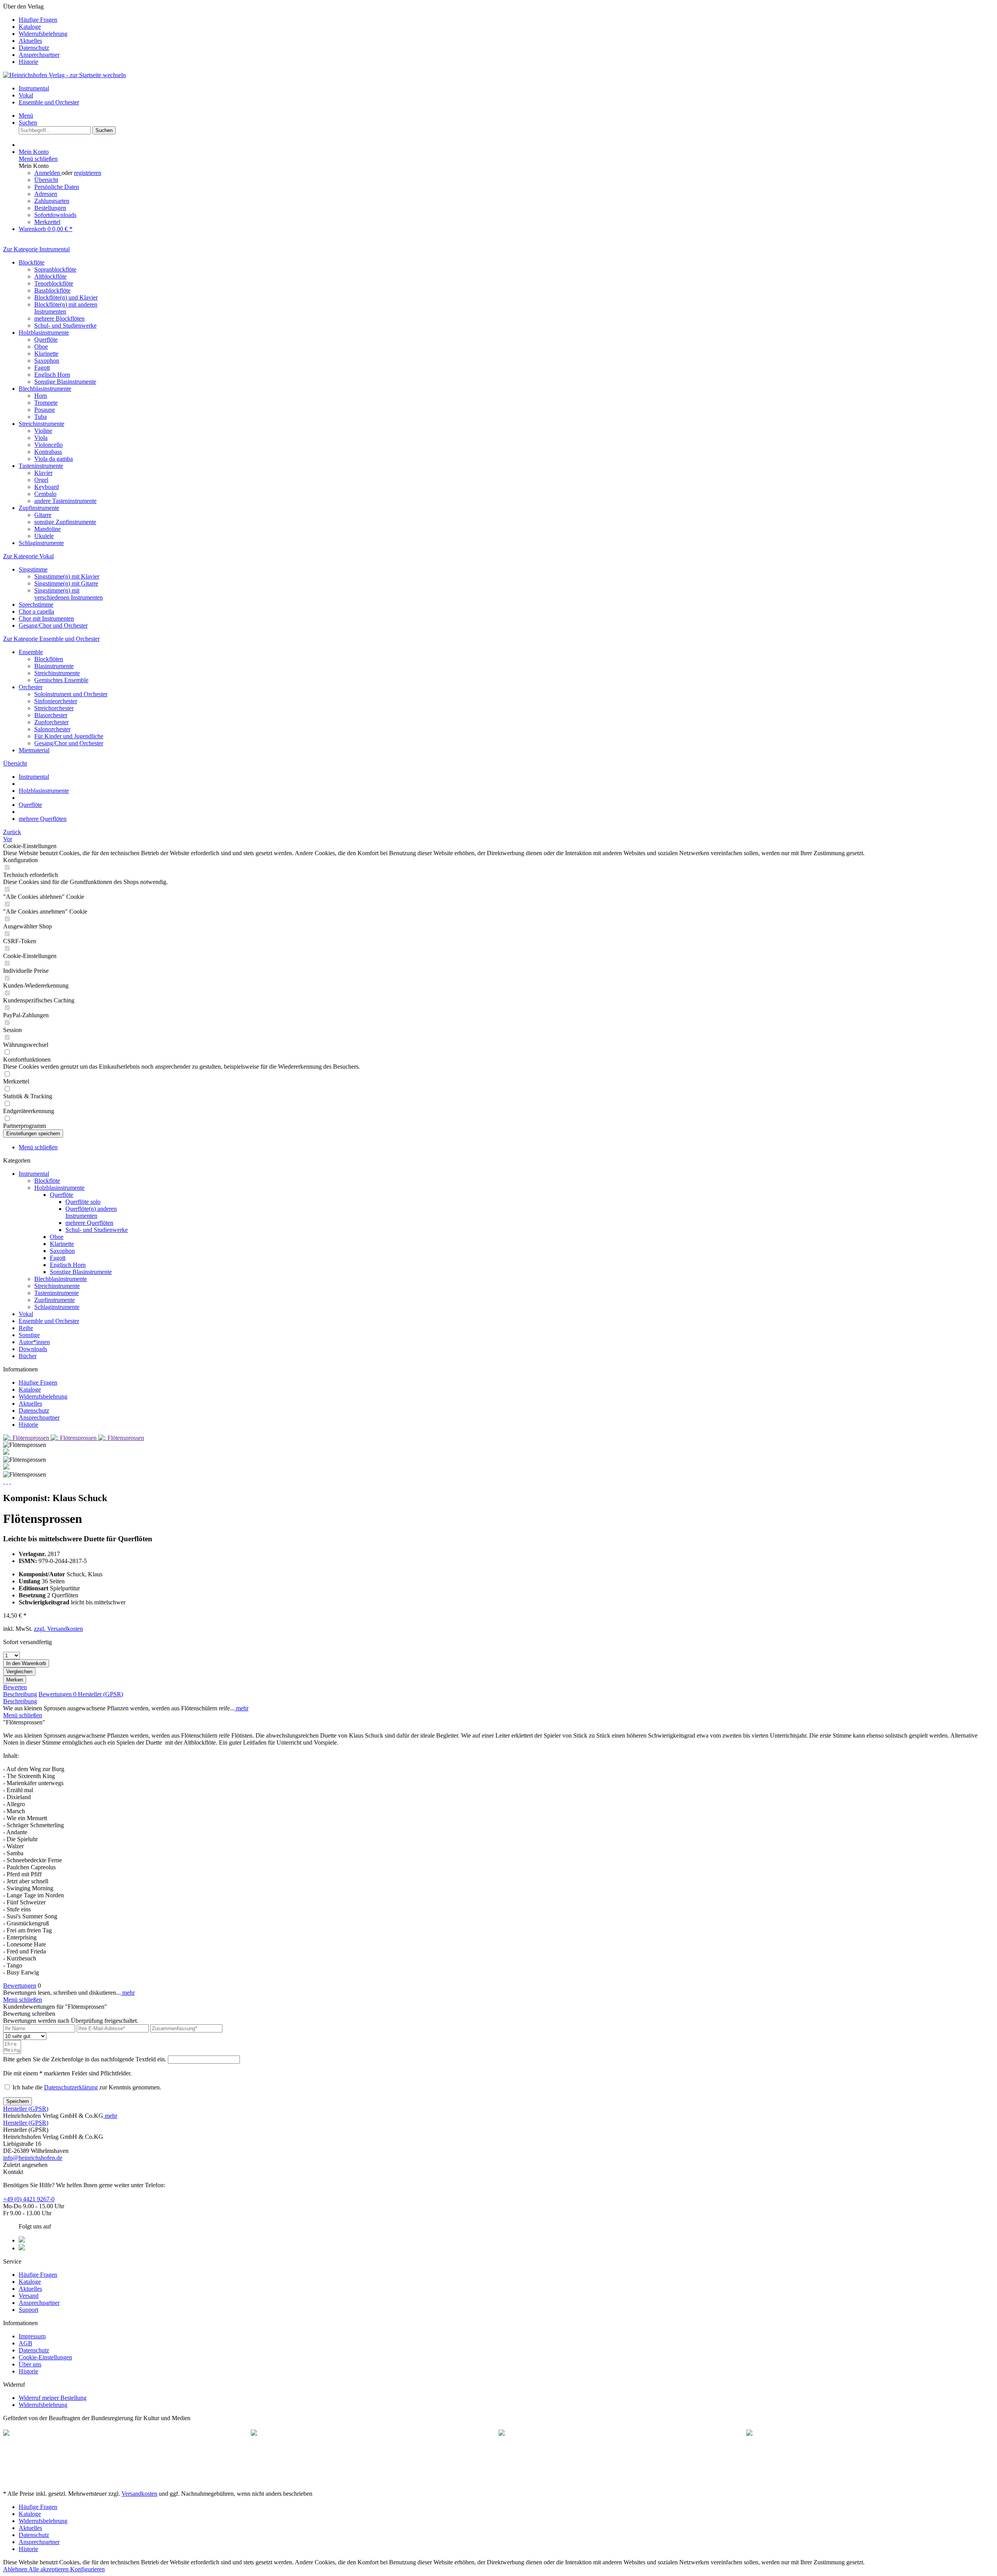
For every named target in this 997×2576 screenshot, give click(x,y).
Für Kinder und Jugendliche (69, 736)
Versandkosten (139, 2494)
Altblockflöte (50, 276)
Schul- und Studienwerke (65, 326)
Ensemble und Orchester (49, 1321)
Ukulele (44, 536)
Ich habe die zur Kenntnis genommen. (87, 2087)
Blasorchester (51, 715)
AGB (26, 2343)
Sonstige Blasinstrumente (65, 382)
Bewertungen (57, 1694)
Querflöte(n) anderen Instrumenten (91, 1212)
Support (28, 2310)
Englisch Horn (52, 375)
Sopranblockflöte (55, 269)
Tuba (41, 417)
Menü (26, 116)
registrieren (88, 173)
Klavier (43, 473)
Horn (41, 396)
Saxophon (47, 361)
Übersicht (46, 180)
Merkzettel (47, 222)
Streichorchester (54, 708)
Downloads (33, 1349)
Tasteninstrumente (41, 466)
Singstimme (33, 569)
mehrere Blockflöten (59, 318)
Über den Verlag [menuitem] (35, 34)
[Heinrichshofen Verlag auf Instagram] (22, 2248)
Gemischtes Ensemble (61, 680)
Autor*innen (34, 1342)
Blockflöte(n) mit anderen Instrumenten (66, 308)
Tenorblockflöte (54, 283)
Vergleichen (19, 1672)
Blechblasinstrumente (45, 389)
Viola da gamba (54, 459)
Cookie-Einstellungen (45, 2357)
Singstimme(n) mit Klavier (67, 576)
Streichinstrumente (41, 424)
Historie (28, 62)
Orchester (31, 687)
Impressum (32, 2336)
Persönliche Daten (57, 187)
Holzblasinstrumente (44, 333)
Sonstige (29, 1335)
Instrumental (34, 1174)
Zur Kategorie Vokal (28, 556)
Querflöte (46, 340)
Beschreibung (20, 1694)
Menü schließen (38, 159)
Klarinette (46, 354)
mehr (241, 1708)
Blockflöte (32, 262)
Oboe (41, 347)
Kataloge (30, 27)
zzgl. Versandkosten (58, 1629)
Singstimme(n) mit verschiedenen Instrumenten (69, 594)
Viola (41, 438)
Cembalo (45, 494)
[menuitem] (506, 20)
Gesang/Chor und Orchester (53, 625)
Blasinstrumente (54, 666)
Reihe (26, 1328)
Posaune (45, 410)
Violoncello (48, 445)
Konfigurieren (87, 2569)
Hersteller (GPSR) (100, 1694)
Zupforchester (51, 722)
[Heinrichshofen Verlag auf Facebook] (22, 2240)
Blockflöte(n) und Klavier (66, 297)
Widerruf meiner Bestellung (53, 2398)
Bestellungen (50, 208)
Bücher (28, 1356)
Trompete (46, 403)
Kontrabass (48, 452)
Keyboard (47, 487)
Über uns (30, 2364)
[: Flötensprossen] (27, 1438)
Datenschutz (34, 48)
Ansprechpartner (39, 55)
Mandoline (48, 529)
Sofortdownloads (55, 215)
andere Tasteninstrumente (65, 501)
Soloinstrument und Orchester (71, 694)
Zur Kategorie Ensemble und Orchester (51, 639)
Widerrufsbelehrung (43, 34)
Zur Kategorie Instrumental (36, 249)
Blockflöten (49, 659)
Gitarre (43, 515)
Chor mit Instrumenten (46, 618)
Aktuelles (30, 41)
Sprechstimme (36, 604)
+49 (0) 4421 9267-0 (29, 2199)
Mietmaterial (34, 750)
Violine (43, 431)
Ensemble (31, 652)
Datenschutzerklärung (71, 2087)
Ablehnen (16, 2569)
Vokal (26, 1314)
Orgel (41, 480)
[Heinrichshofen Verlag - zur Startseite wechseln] (64, 75)
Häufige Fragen (38, 20)
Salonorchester (52, 729)
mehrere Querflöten (89, 1223)
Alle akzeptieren (49, 2569)
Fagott (42, 368)
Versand (29, 2296)
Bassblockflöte (52, 290)
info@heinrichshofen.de (33, 2158)
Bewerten (15, 1687)
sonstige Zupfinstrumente (65, 522)
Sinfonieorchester (56, 701)
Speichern (18, 2101)
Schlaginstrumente (41, 543)
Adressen (46, 194)
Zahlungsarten (52, 201)
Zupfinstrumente (39, 508)
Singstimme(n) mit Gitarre (66, 583)
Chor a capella (36, 611)
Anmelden (48, 173)
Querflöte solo (83, 1202)
